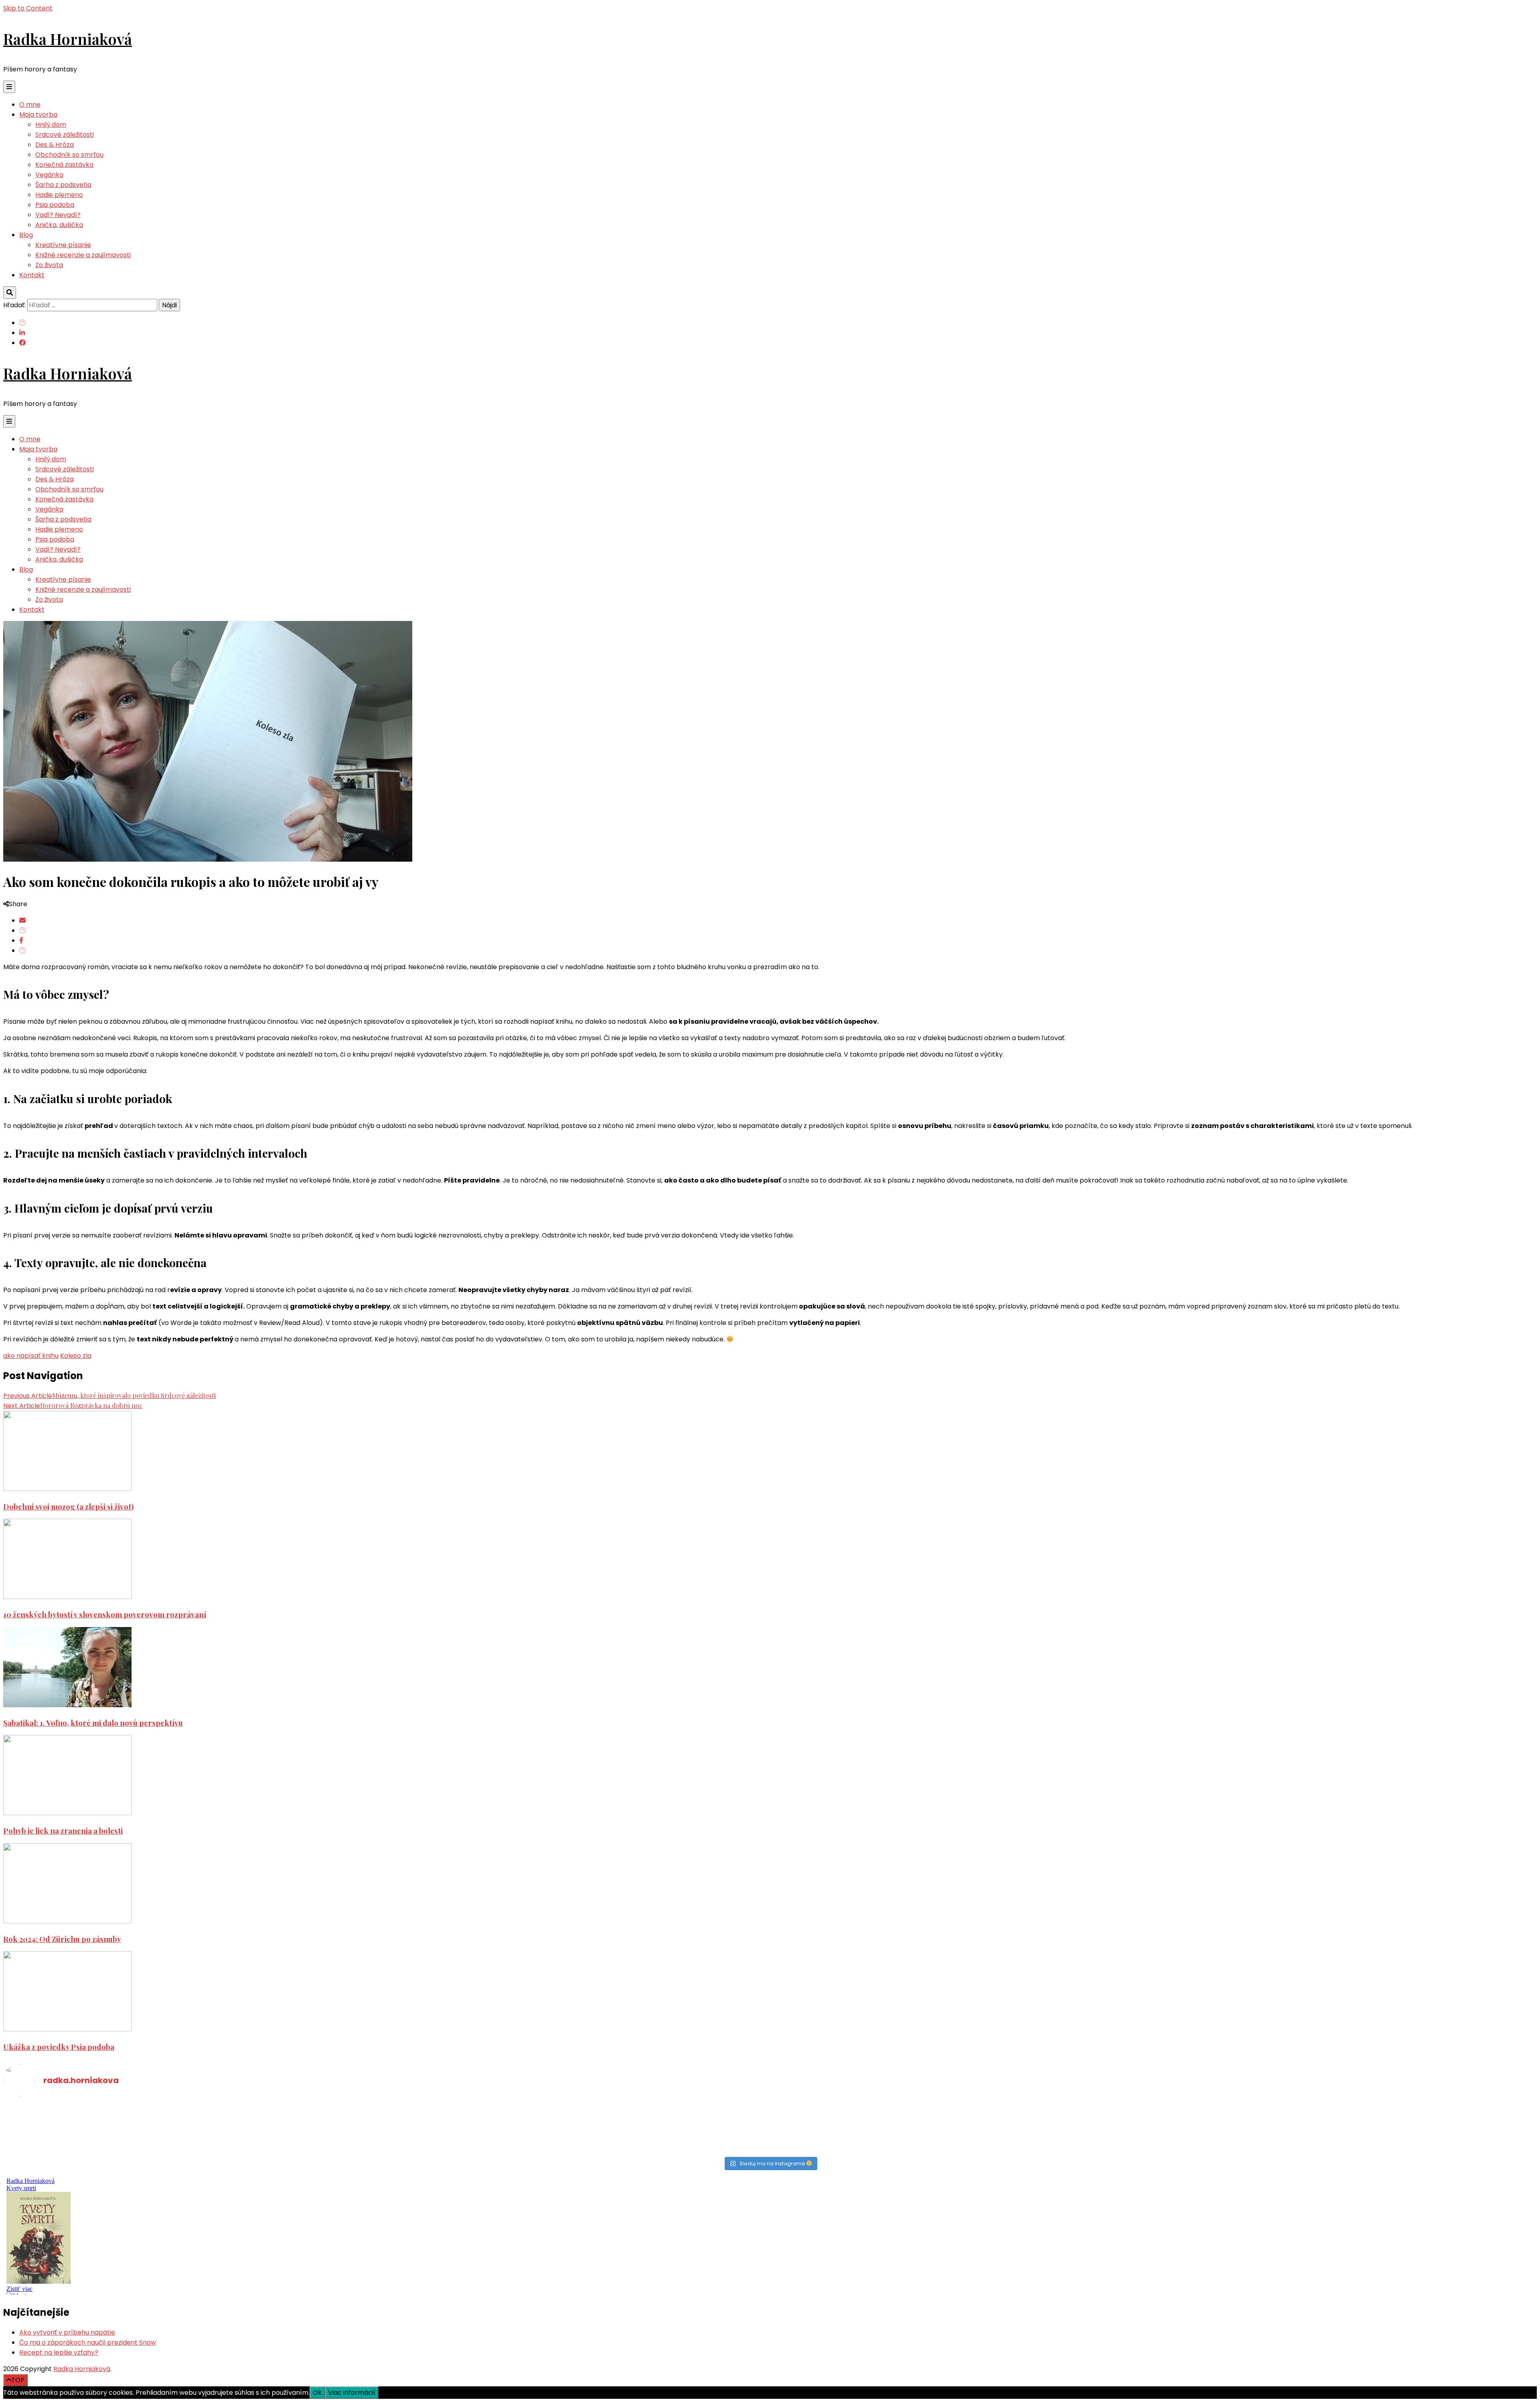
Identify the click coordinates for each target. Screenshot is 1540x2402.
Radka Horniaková (68, 39)
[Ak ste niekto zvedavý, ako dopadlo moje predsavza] (1154, 2111)
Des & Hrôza (55, 145)
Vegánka (49, 175)
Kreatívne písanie (63, 245)
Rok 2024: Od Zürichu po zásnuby (62, 1939)
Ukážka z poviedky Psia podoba (59, 2047)
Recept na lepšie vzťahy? (59, 2352)
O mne (30, 104)
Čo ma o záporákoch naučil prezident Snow (88, 2342)
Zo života (49, 265)
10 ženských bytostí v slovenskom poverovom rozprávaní (105, 1614)
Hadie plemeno (59, 195)
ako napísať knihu (31, 1356)
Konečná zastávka (64, 165)
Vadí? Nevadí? (58, 215)
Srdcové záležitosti (65, 135)
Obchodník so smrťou (69, 155)
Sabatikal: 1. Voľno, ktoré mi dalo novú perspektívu (93, 1723)
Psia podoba (55, 205)
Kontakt (32, 275)
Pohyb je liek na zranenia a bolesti (63, 1831)
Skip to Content (28, 8)
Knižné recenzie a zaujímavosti (83, 255)
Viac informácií (352, 2393)
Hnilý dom (51, 125)
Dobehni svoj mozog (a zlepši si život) (68, 1506)
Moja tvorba (38, 115)
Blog (26, 235)
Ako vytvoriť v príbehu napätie (67, 2332)
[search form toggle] (10, 293)
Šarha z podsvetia (63, 185)
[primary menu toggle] (9, 87)
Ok (317, 2393)
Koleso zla (76, 1356)
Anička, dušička (59, 225)
